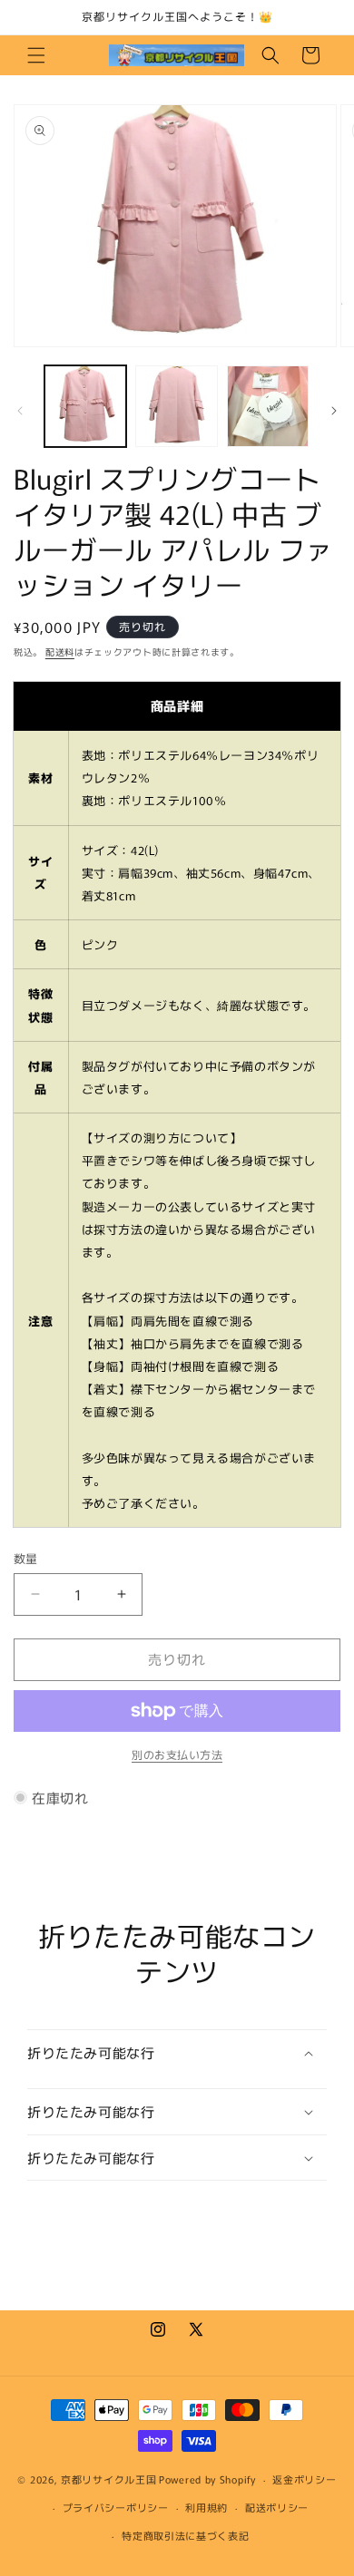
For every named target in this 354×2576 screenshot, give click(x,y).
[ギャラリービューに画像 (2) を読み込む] (176, 406)
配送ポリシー (277, 2507)
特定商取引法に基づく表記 (185, 2535)
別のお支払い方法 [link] (177, 1754)
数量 (26, 1558)
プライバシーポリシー (116, 2507)
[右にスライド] (334, 411)
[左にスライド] (20, 411)
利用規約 (206, 2507)
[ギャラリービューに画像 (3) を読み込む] (268, 406)
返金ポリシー (304, 2479)
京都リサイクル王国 (108, 2479)
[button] (36, 55)
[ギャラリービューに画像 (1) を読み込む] (85, 406)
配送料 (60, 651)
